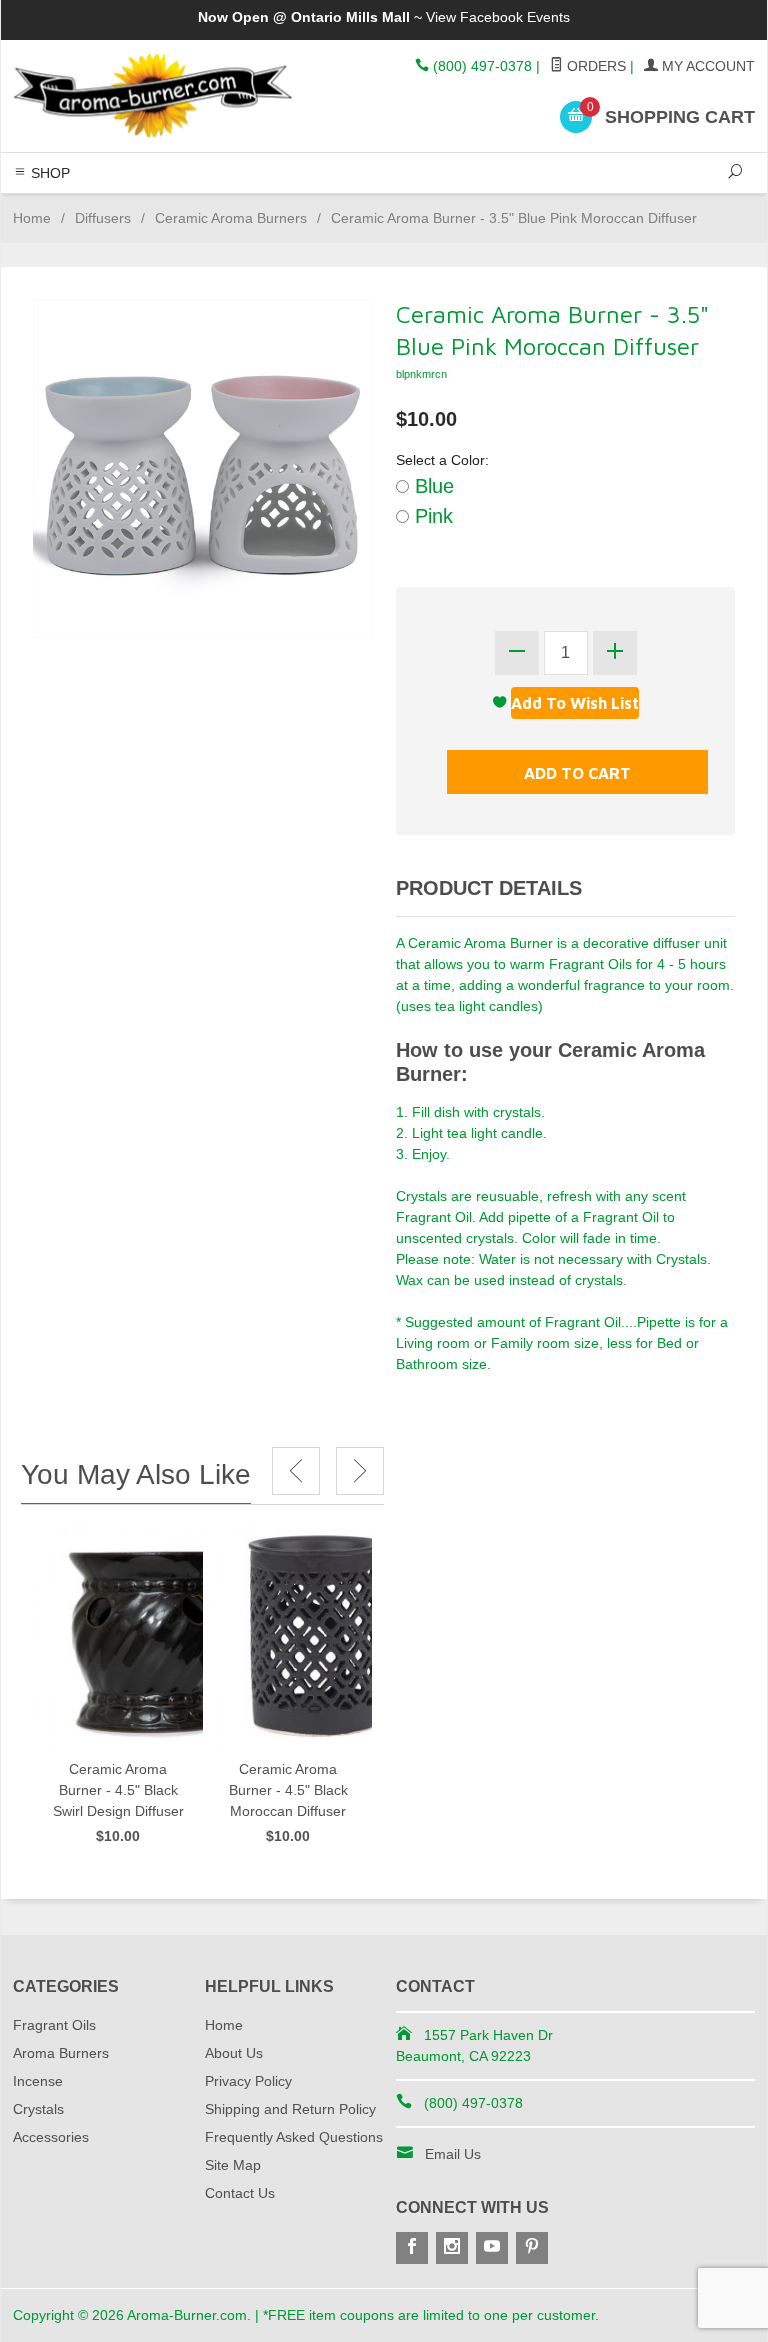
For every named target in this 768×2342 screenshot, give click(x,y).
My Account (706, 66)
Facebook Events (515, 17)
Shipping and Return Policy (290, 2109)
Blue (431, 486)
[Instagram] (452, 2248)
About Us (234, 2053)
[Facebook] (412, 2248)
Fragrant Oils (54, 2025)
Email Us (453, 2154)
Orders (594, 66)
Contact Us (240, 2193)
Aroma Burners (61, 2053)
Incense (38, 2081)
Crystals (38, 2109)
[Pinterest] (532, 2248)
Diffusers (103, 218)
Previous (296, 1471)
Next (360, 1471)
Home (32, 218)
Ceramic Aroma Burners (231, 218)
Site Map (233, 2165)
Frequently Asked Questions (294, 2137)
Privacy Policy (248, 2081)
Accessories (51, 2137)
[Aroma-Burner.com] (154, 95)
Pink (431, 516)
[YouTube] (492, 2248)
